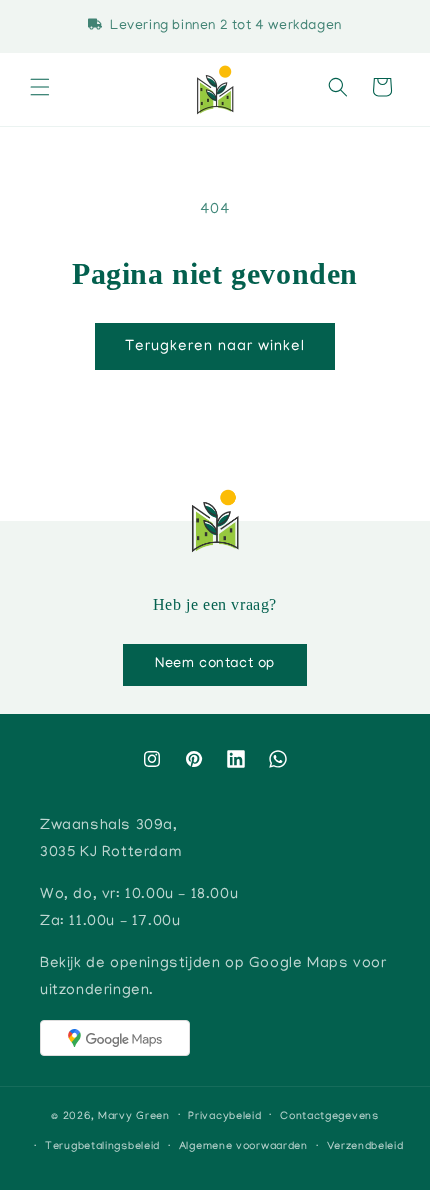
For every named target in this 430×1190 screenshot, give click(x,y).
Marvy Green (134, 1116)
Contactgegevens (329, 1117)
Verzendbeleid (365, 1147)
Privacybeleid (224, 1117)
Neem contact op (215, 664)
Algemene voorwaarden (243, 1147)
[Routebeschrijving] (115, 1038)
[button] (40, 90)
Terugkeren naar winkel (215, 347)
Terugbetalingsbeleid (102, 1147)
